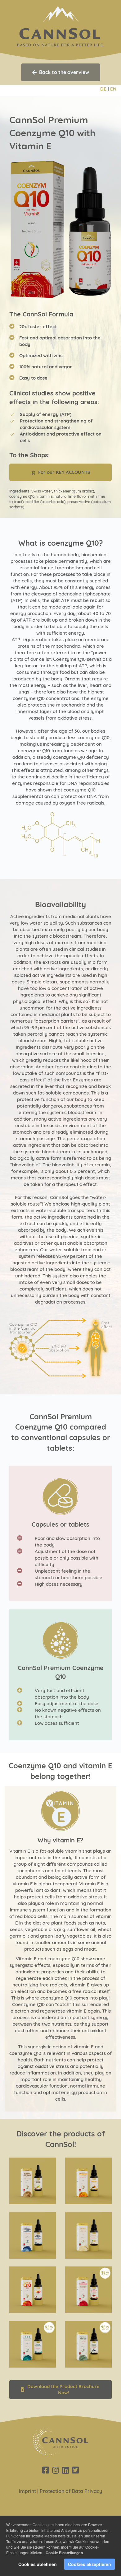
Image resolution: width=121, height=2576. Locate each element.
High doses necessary (59, 1584)
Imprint (27, 2491)
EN (113, 89)
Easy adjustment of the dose (67, 1703)
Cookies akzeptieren (90, 2564)
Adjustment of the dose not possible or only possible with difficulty (67, 1558)
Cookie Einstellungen (64, 2553)
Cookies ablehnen (38, 2564)
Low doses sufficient (57, 1723)
